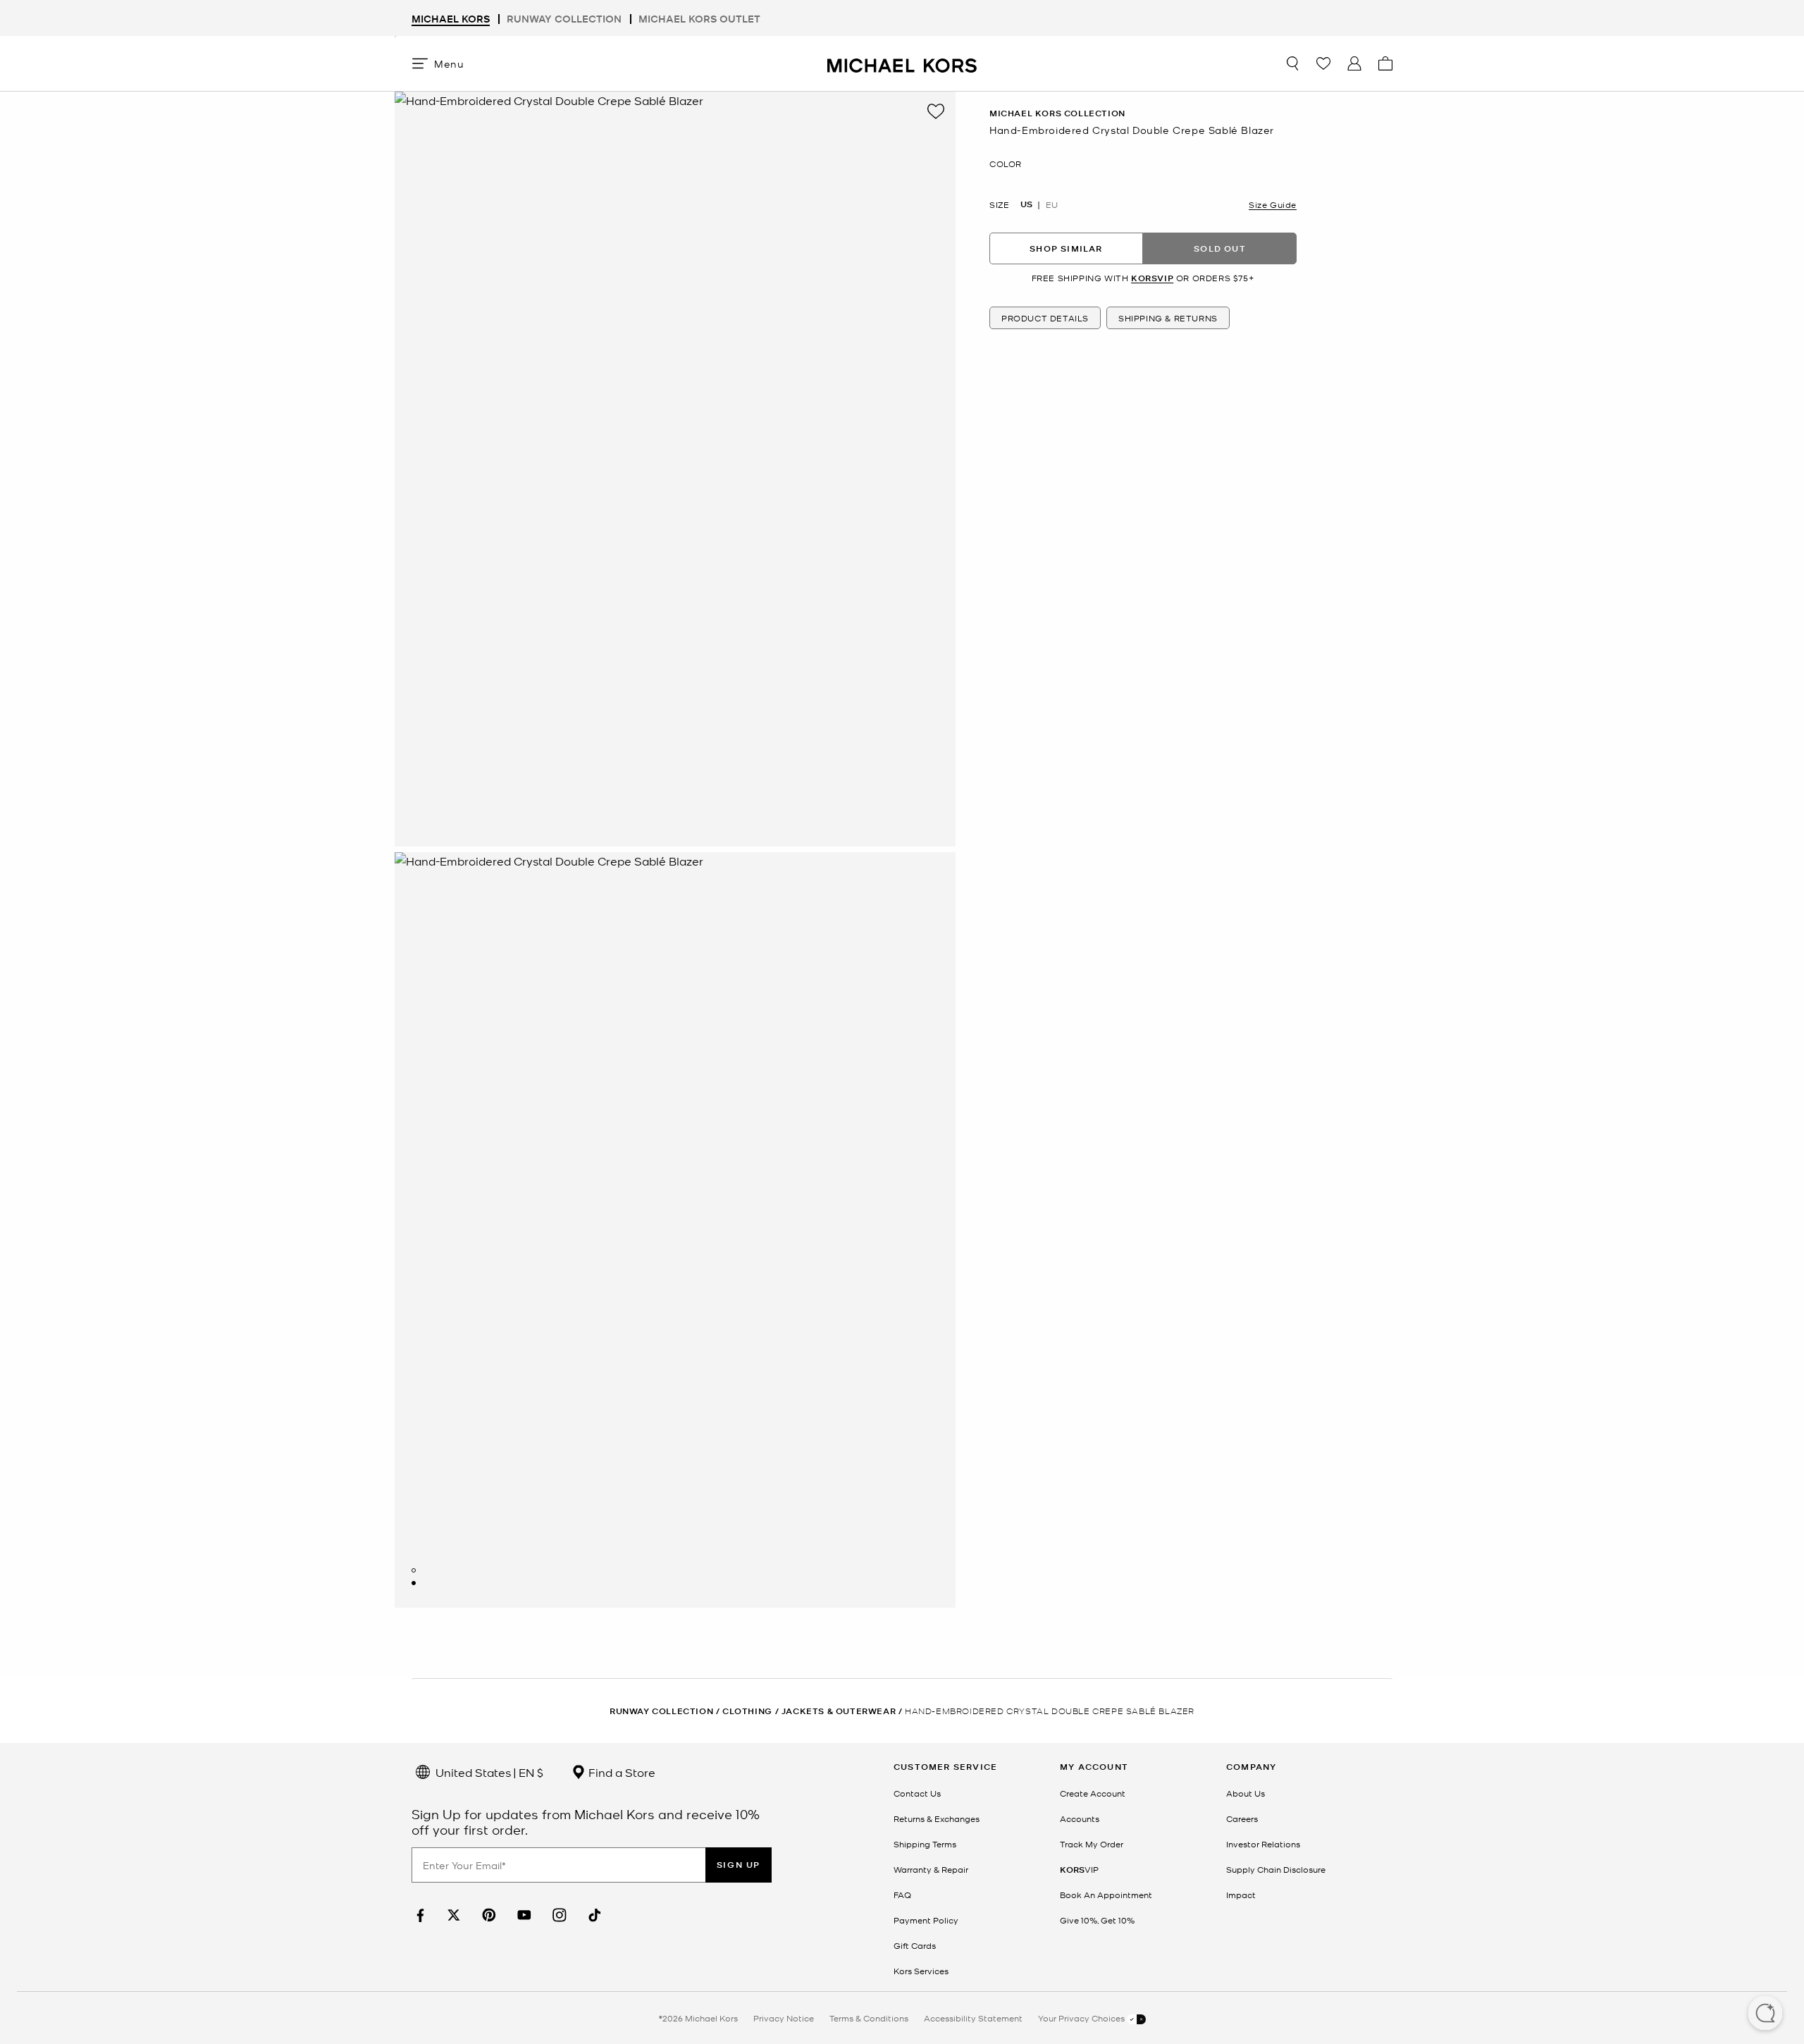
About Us (1246, 1793)
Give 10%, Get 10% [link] (1097, 1920)
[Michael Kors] (902, 63)
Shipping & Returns (1168, 318)
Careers (1242, 1818)
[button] (1765, 2014)
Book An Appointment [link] (1106, 1895)
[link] (419, 1915)
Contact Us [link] (917, 1793)
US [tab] (1026, 204)
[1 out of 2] (414, 1570)
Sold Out (1220, 248)
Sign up (739, 1865)
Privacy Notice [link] (784, 2018)
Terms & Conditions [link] (869, 2018)
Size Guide (1273, 204)
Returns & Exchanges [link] (937, 1818)
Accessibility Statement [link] (973, 2018)
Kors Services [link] (921, 1971)
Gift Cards (915, 1945)
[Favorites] (1323, 63)
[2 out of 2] (414, 1583)
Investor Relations (1263, 1844)
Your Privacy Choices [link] (1082, 2018)
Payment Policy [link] (926, 1920)
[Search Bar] (1292, 63)
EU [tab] (1052, 204)
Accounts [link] (1080, 1818)
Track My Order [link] (1092, 1844)
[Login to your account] (1354, 63)
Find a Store (620, 1772)
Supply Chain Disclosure (1276, 1869)
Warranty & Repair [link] (931, 1869)
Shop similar (1066, 248)
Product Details (1045, 318)
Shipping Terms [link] (925, 1844)
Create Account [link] (1093, 1793)
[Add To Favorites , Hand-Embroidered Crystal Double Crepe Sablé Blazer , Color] (936, 111)
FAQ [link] (902, 1895)
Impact (1241, 1895)
